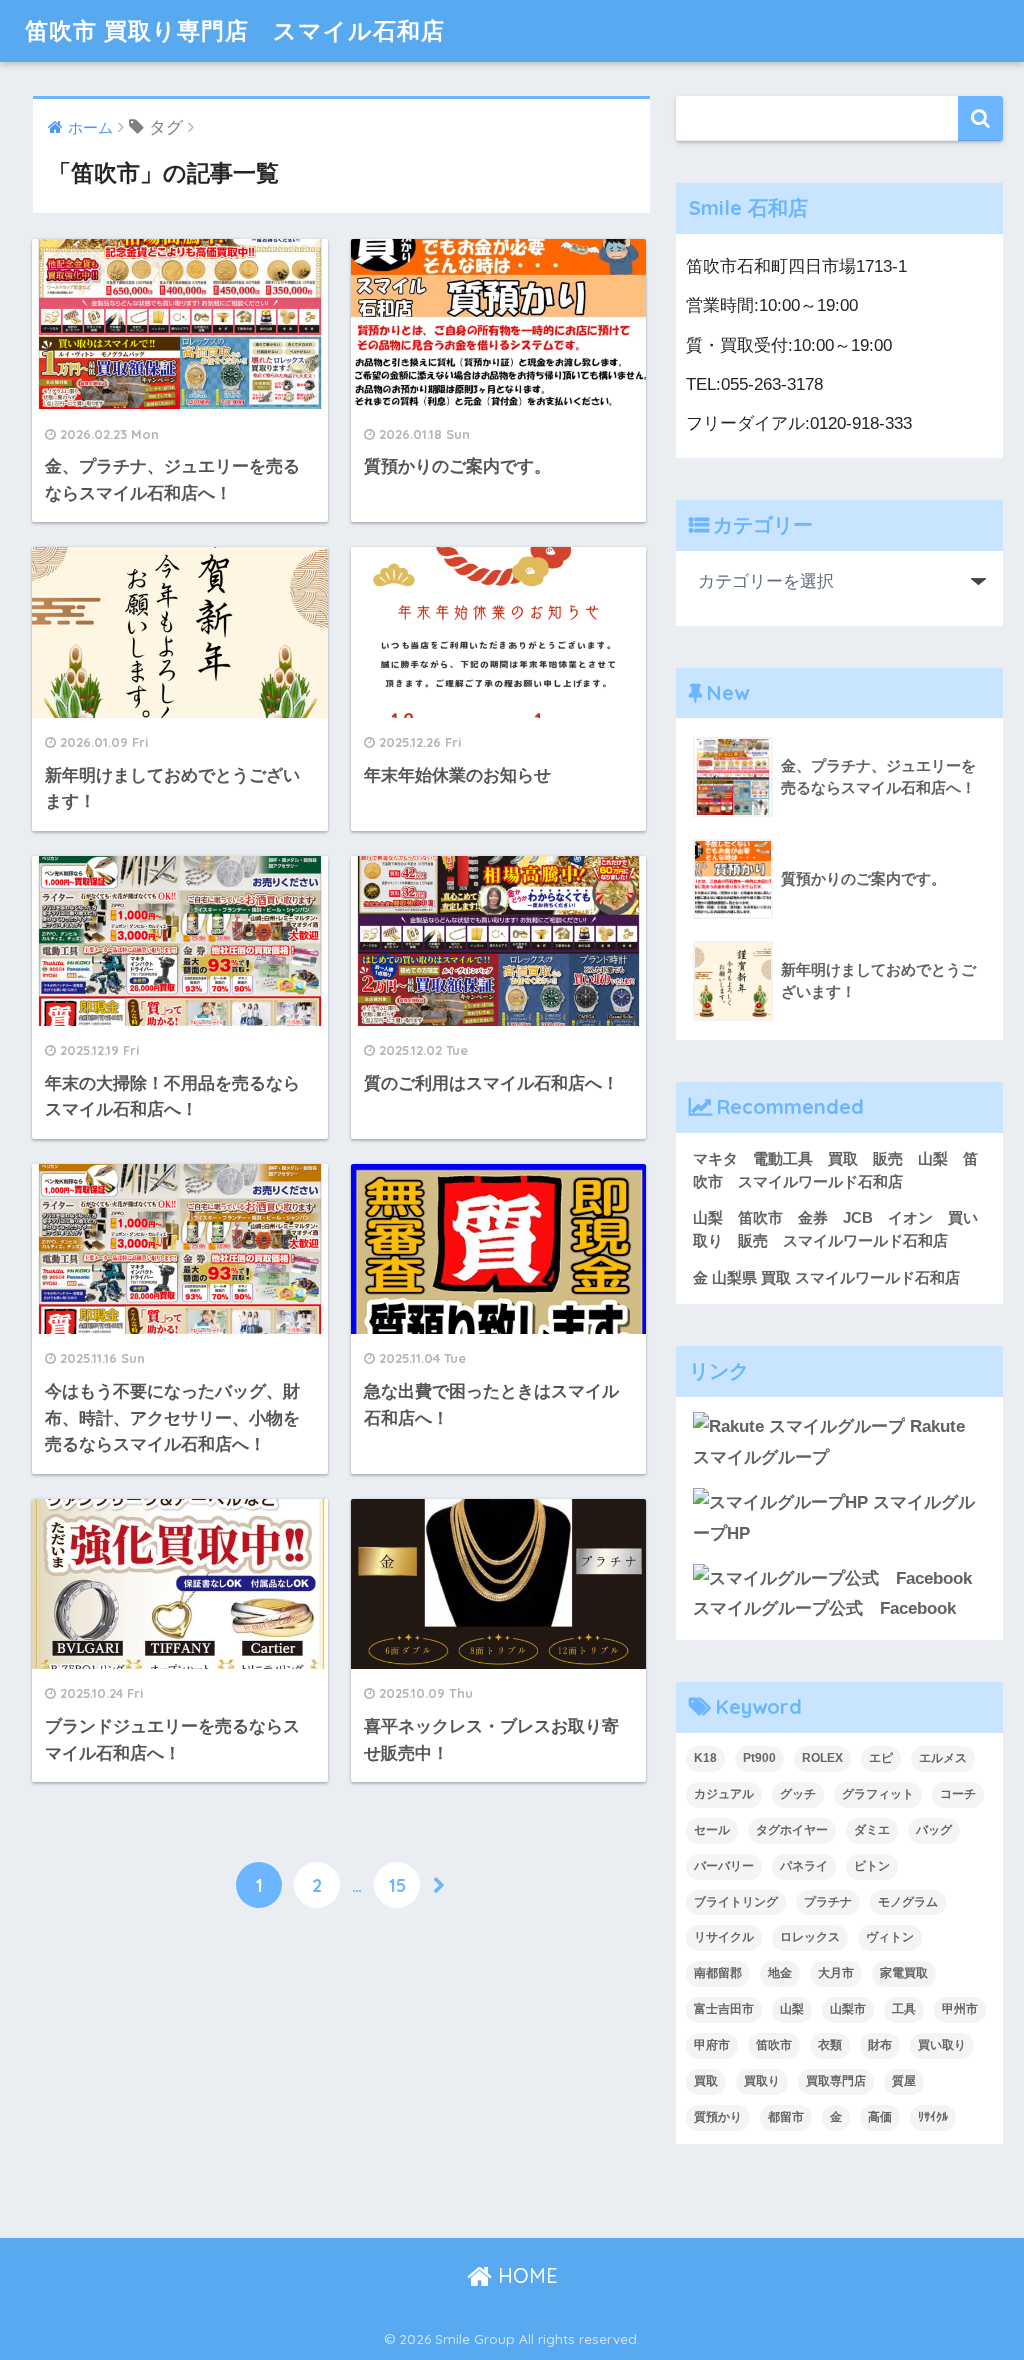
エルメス (943, 1758)
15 (397, 1885)
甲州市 (960, 2009)
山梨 (792, 2009)
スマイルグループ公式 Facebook (824, 1608)
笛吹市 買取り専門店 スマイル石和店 (235, 30)
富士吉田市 (724, 2009)
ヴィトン (890, 1937)
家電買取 (904, 1973)
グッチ (798, 1794)
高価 (880, 2117)
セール (712, 1830)
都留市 (786, 2117)
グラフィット (878, 1794)
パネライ (804, 1866)
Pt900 (759, 1758)
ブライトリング (736, 1902)
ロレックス (810, 1937)
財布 (880, 2045)
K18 (705, 1758)
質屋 (904, 2081)
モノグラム (908, 1902)
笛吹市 (774, 2045)
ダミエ (872, 1830)
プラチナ (828, 1902)
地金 (780, 1973)
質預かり (718, 2117)
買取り (762, 2081)
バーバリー (724, 1866)
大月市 (836, 1973)
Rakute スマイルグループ (829, 1442)
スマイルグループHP (834, 1518)
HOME (525, 2275)
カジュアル (724, 1794)
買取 (706, 2081)
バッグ (934, 1830)
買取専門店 (836, 2081)
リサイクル (724, 1937)
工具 (904, 2009)
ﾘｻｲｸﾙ (933, 2117)
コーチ (958, 1794)
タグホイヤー (792, 1830)
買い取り (942, 2045)
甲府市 (712, 2045)
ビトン (872, 1866)
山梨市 (848, 2009)
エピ (881, 1758)
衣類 (830, 2045)
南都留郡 (718, 1973)
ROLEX (822, 1758)
